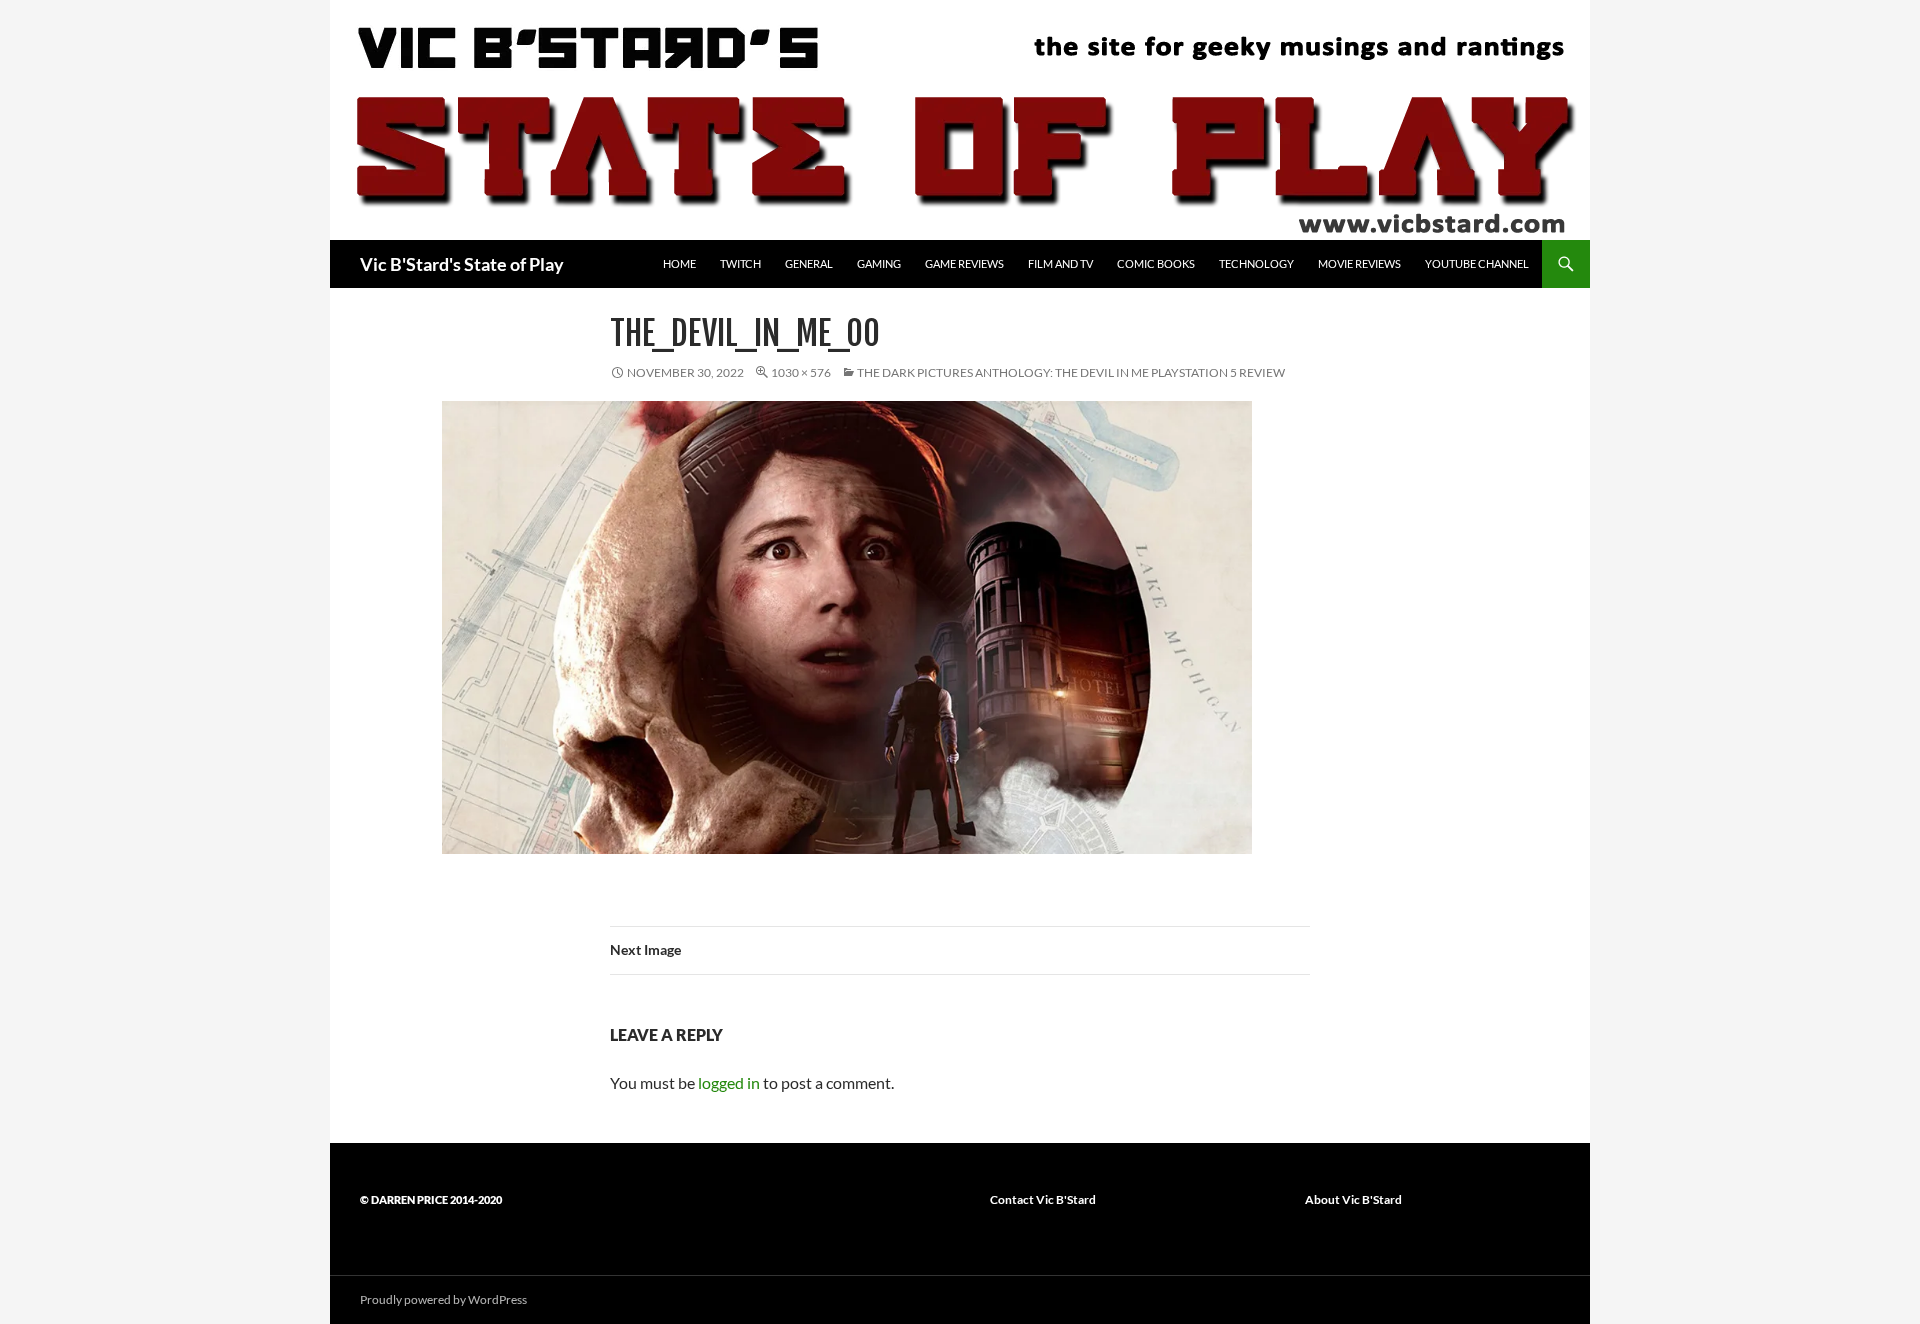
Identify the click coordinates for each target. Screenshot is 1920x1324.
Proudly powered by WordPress (443, 1299)
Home (679, 263)
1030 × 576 (801, 372)
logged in (729, 1082)
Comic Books (1156, 263)
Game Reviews (964, 263)
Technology (1256, 263)
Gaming (879, 263)
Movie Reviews (1359, 263)
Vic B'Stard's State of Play (462, 264)
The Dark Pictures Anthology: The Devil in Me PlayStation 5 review (1071, 372)
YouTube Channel (1477, 263)
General (809, 263)
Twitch (740, 263)
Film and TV (1060, 263)
